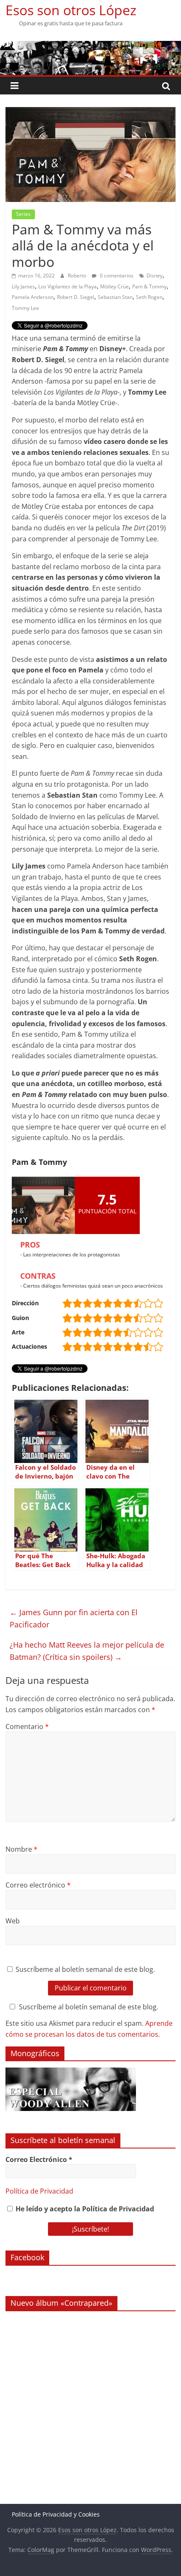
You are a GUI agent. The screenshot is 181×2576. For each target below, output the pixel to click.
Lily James (23, 286)
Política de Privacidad (39, 2191)
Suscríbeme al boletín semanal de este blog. (84, 1969)
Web (13, 1921)
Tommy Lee (25, 308)
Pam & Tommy (149, 286)
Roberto (78, 276)
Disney (154, 276)
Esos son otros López (71, 10)
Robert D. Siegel (76, 297)
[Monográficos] (71, 2072)
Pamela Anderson (33, 297)
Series (23, 214)
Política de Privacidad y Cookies (56, 2514)
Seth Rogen (149, 297)
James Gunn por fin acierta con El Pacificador (74, 1618)
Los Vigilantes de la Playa (68, 286)
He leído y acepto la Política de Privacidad (84, 2209)
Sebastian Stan (115, 297)
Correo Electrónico (39, 2159)
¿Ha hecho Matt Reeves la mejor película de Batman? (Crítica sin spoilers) (87, 1651)
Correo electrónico (38, 1885)
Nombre (21, 1849)
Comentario (27, 1726)
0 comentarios (116, 276)
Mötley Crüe (114, 286)
